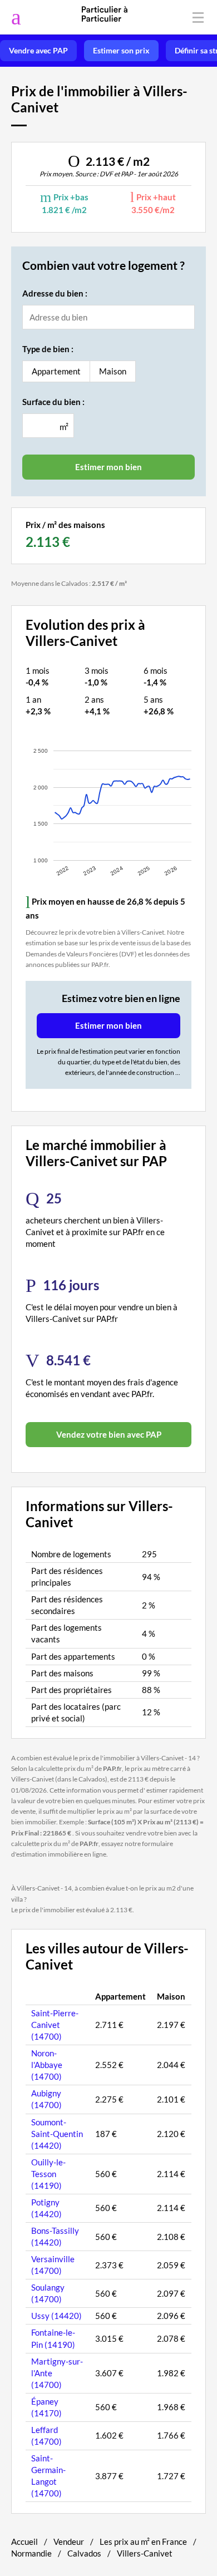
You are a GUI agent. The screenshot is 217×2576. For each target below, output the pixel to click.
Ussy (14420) (56, 2316)
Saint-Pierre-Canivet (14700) (55, 2025)
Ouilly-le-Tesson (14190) (48, 2174)
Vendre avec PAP (38, 51)
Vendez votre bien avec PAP (109, 1434)
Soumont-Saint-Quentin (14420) (57, 2134)
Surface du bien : (53, 402)
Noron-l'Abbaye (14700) (47, 2065)
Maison (113, 371)
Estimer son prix (121, 51)
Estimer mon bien (108, 1025)
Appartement (56, 371)
